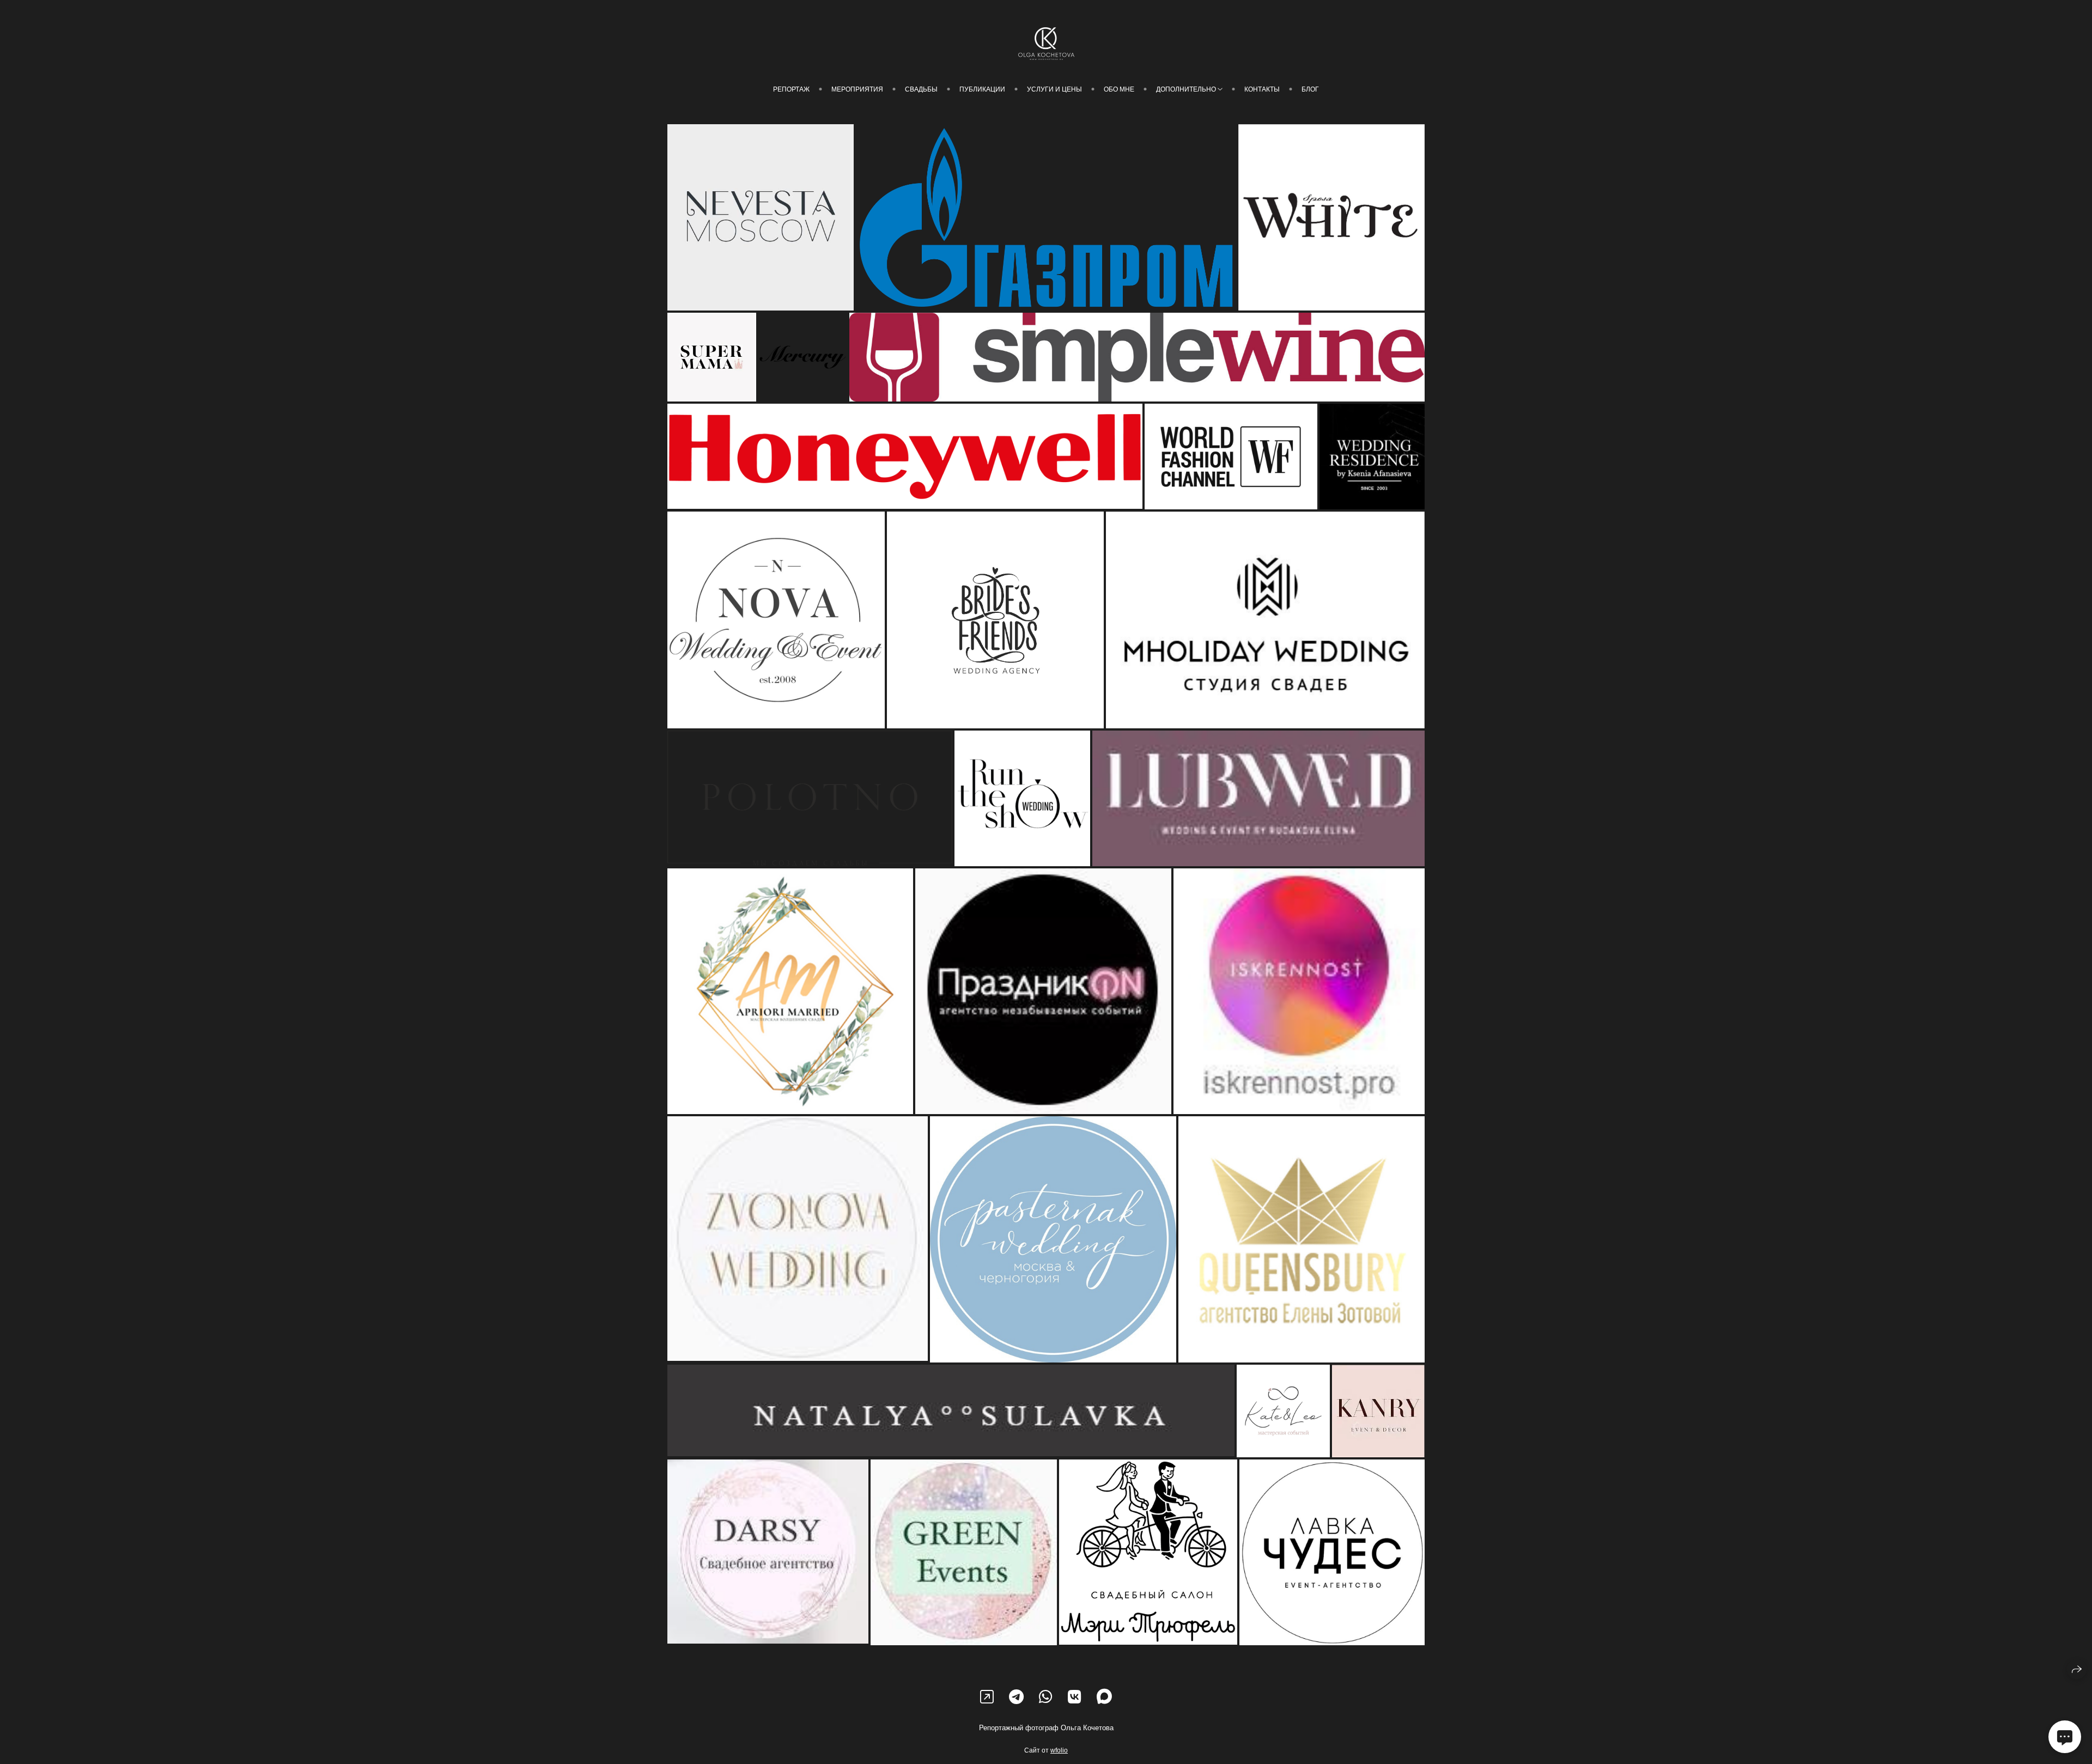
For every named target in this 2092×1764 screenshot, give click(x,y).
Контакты (1262, 89)
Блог (1310, 89)
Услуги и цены (1054, 89)
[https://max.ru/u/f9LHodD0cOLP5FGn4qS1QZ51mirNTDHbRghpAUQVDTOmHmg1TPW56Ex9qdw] (1104, 1697)
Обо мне (1119, 89)
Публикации (982, 89)
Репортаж (791, 89)
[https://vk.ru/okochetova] (1075, 1697)
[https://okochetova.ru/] (987, 1697)
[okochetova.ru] (1046, 44)
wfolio (1059, 1750)
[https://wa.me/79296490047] (1046, 1697)
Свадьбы (921, 89)
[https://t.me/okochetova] (1016, 1697)
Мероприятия (857, 89)
